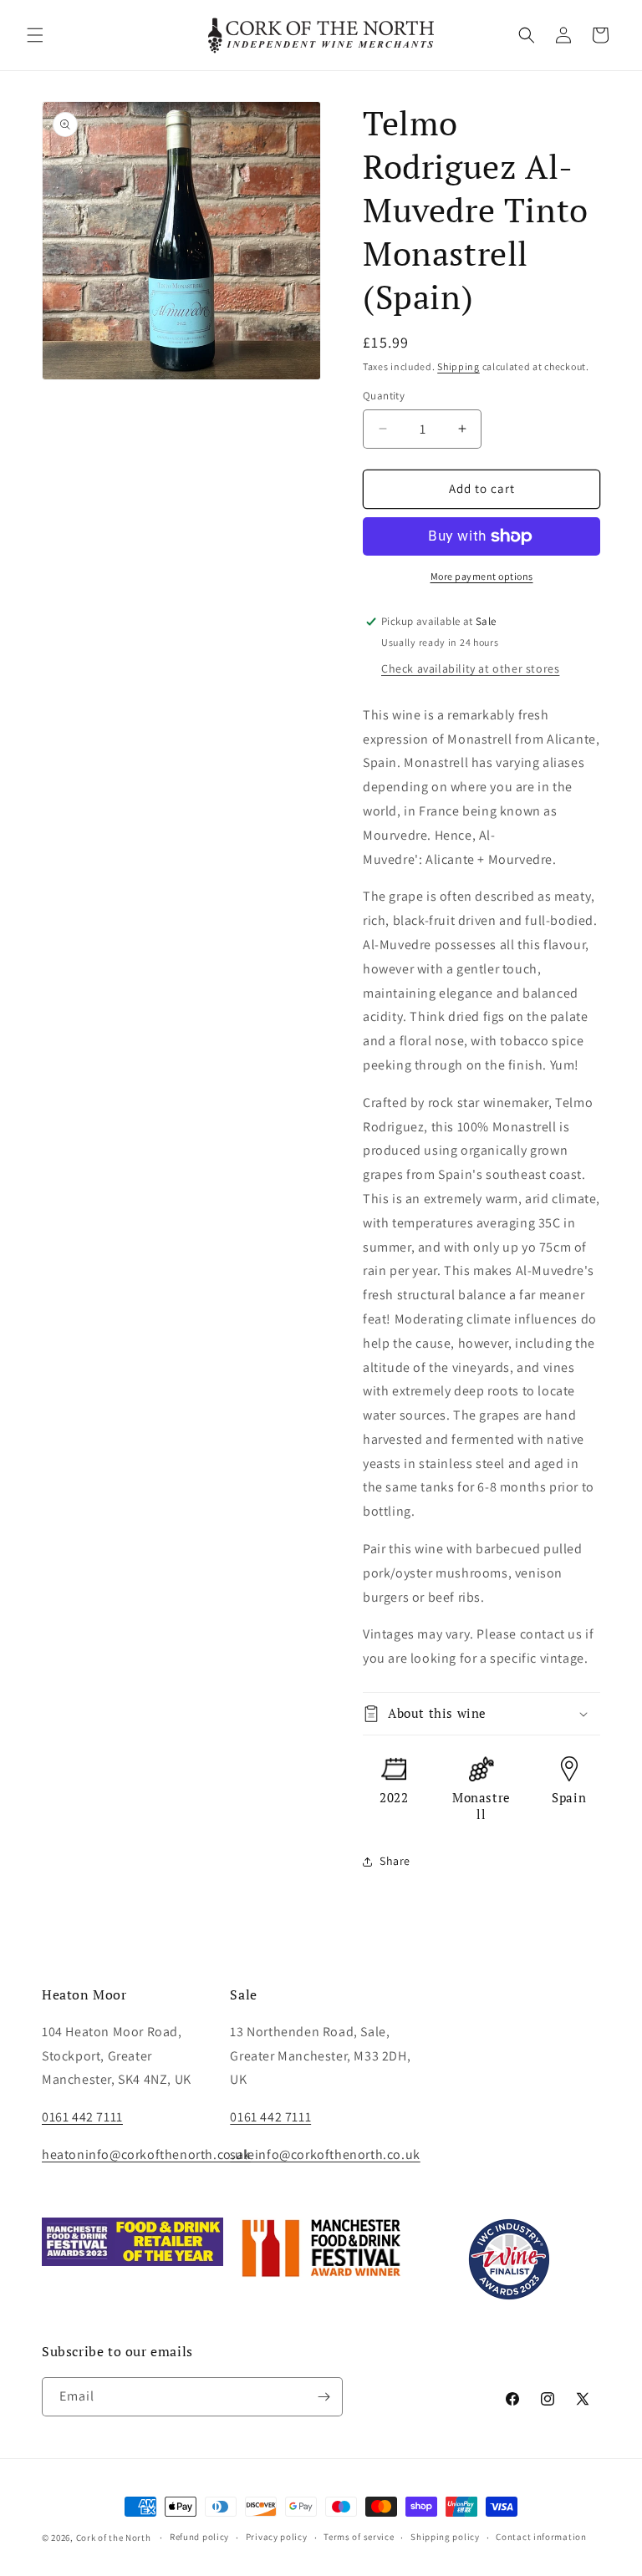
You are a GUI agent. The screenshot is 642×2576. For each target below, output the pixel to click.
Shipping (459, 366)
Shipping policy (445, 2537)
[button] (35, 35)
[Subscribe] (324, 2397)
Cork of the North (114, 2538)
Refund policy (199, 2537)
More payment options (482, 576)
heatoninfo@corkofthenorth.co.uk (146, 2154)
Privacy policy (277, 2537)
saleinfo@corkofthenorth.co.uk (325, 2154)
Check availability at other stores (470, 668)
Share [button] (395, 1861)
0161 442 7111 (270, 2117)
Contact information (541, 2537)
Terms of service (359, 2537)
